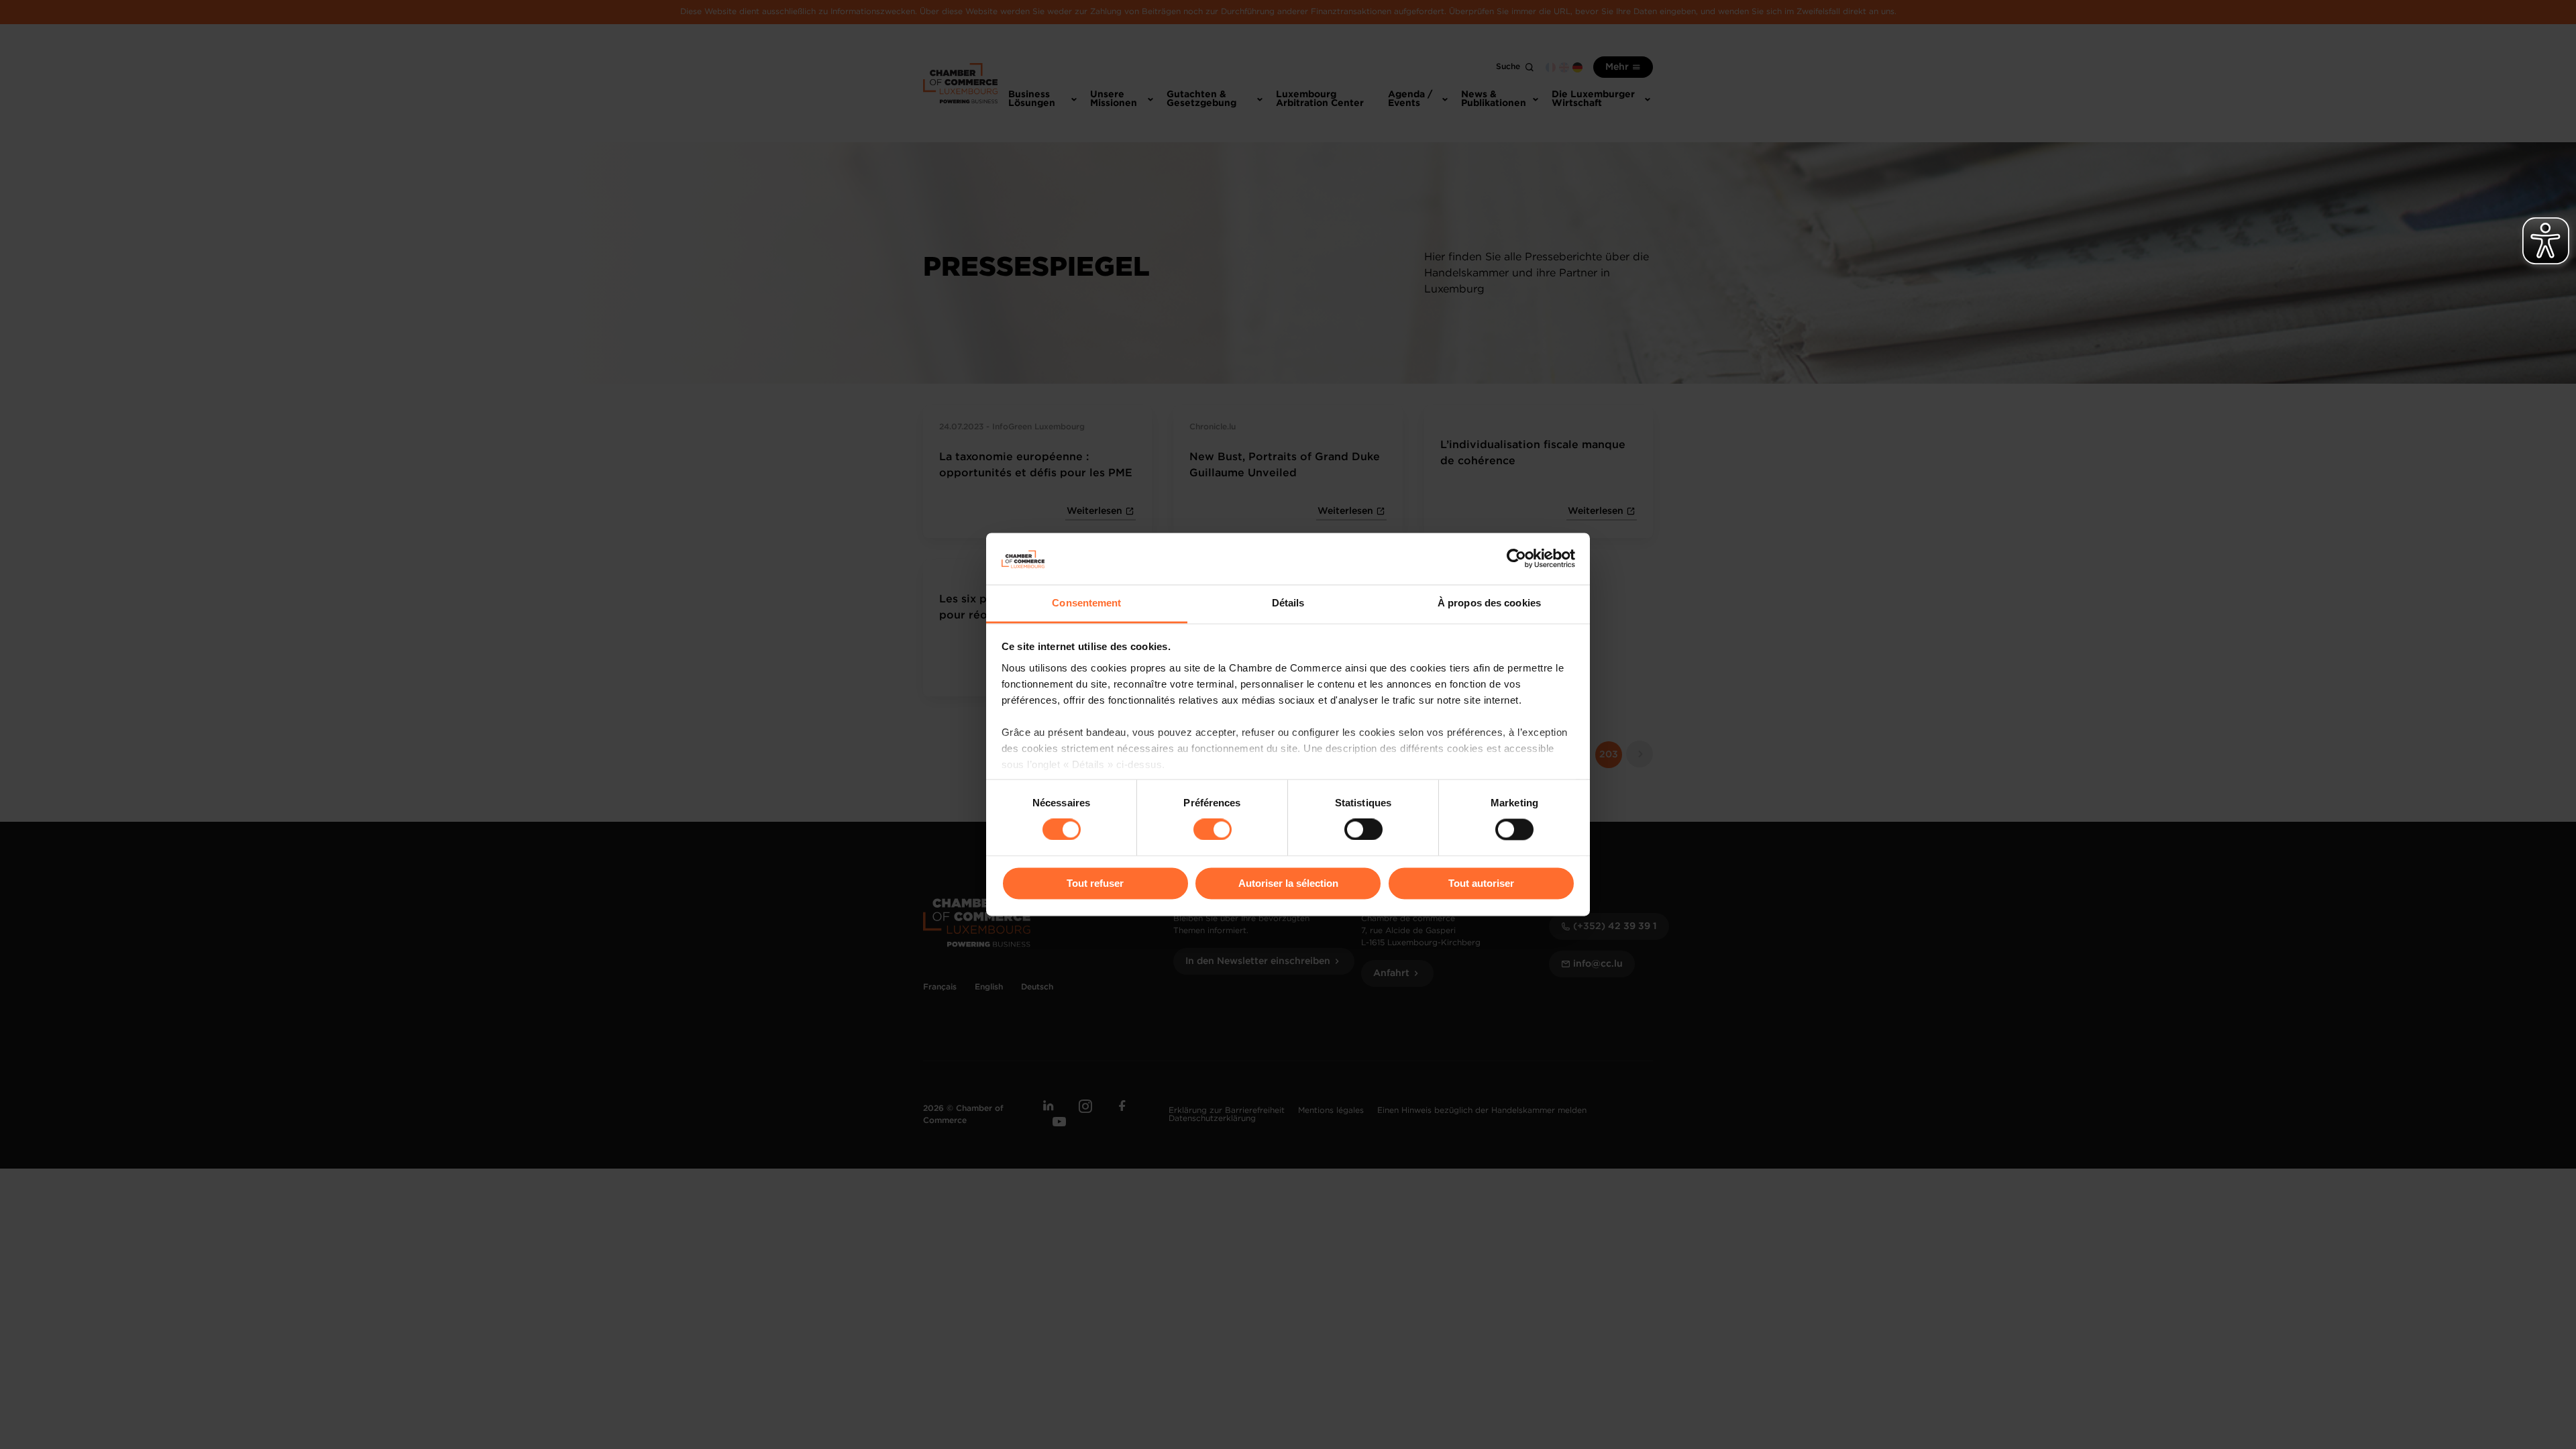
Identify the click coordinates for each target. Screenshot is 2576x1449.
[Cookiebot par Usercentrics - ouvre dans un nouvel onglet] (1516, 559)
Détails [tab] (1288, 603)
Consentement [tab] (1086, 603)
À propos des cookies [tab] (1489, 603)
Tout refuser (1095, 883)
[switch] (1213, 830)
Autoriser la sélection (1288, 883)
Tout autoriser (1481, 883)
